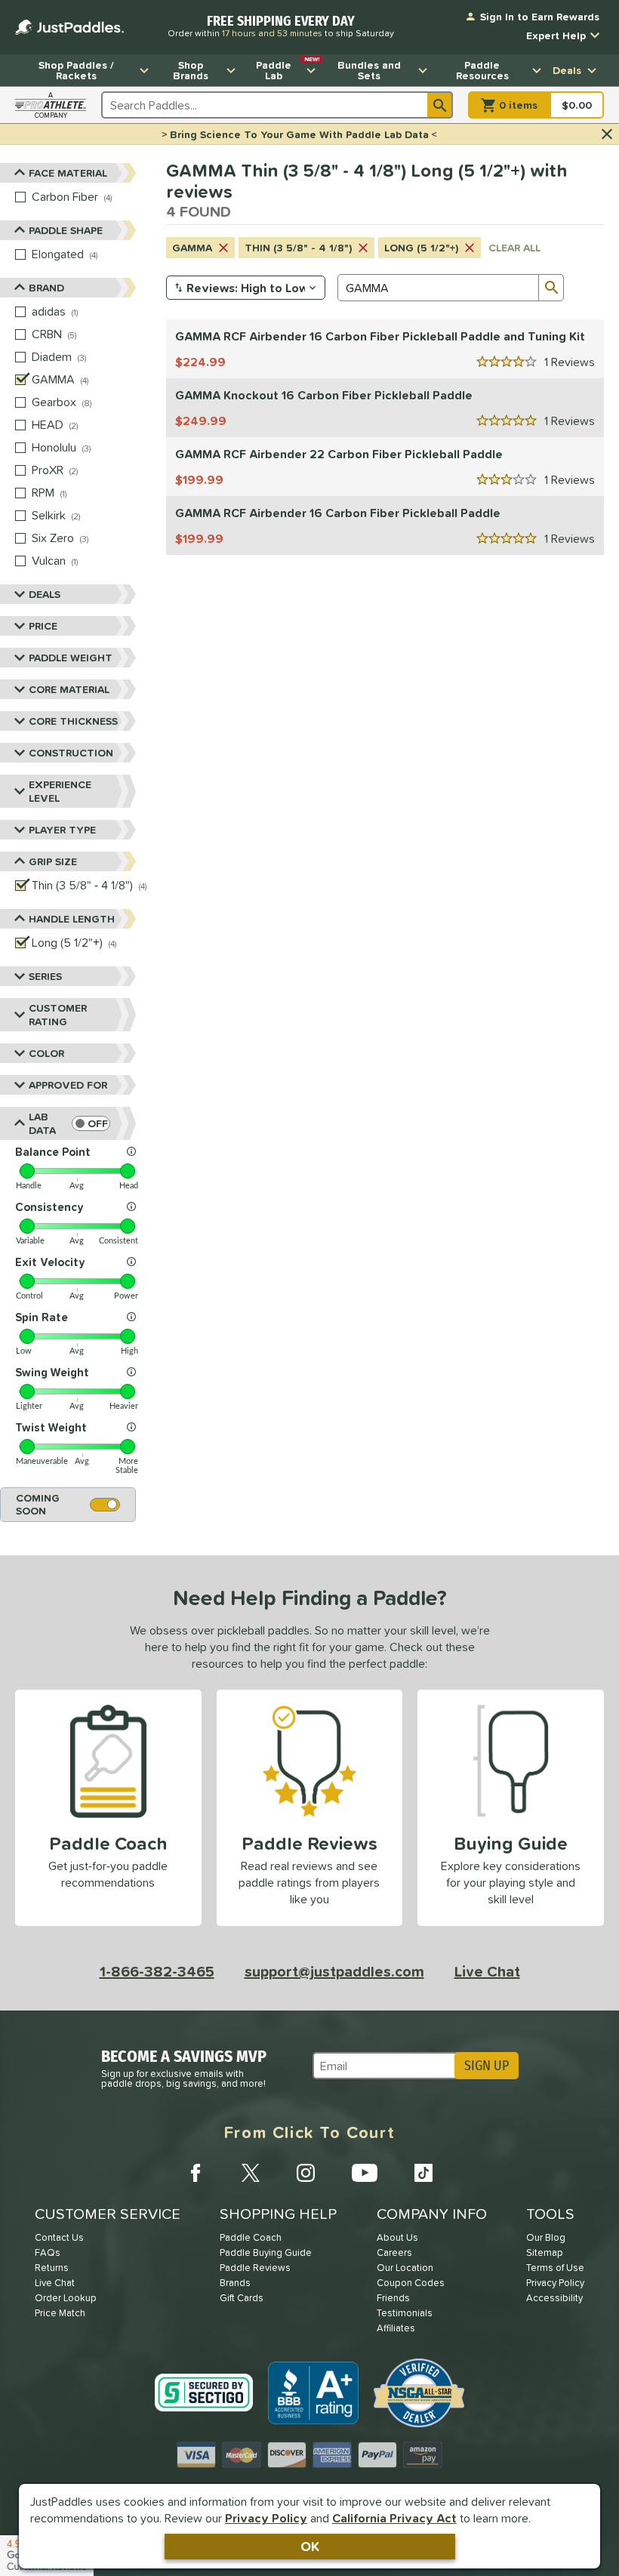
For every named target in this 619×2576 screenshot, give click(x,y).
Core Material (69, 689)
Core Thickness (73, 721)
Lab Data (42, 1123)
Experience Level (60, 791)
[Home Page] (69, 27)
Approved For (68, 1085)
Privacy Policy (266, 2518)
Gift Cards (242, 2298)
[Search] (440, 105)
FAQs (48, 2252)
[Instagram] (306, 2173)
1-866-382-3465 (157, 1971)
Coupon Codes (411, 2283)
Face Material (68, 173)
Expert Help (556, 35)
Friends (393, 2298)
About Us (397, 2237)
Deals (567, 70)
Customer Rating (58, 1015)
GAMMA (192, 248)
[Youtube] (365, 2173)
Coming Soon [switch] (38, 1504)
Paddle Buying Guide (266, 2252)
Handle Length (72, 919)
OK (310, 2546)
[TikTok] (423, 2173)
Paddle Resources (482, 70)
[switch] (91, 1123)
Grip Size (53, 861)
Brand (46, 288)
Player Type (62, 830)
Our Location (405, 2268)
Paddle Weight (71, 658)
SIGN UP (487, 2066)
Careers (394, 2252)
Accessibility (554, 2298)
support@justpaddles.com (334, 1971)
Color (46, 1053)
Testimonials (405, 2313)
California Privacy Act (394, 2518)
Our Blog (546, 2237)
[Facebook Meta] (196, 2173)
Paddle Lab (288, 69)
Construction (71, 753)
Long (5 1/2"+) (421, 248)
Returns (52, 2268)
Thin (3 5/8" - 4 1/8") (298, 248)
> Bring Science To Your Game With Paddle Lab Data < (299, 134)
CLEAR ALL (514, 248)
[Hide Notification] (607, 134)
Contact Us (59, 2237)
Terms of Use (555, 2268)
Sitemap (545, 2252)
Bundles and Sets (369, 70)
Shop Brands (191, 70)
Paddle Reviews (255, 2268)
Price (43, 626)
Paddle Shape (66, 230)
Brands (235, 2283)
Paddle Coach (251, 2237)
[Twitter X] (251, 2173)
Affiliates (396, 2328)
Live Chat (487, 1971)
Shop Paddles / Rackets (76, 70)
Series (45, 976)
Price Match (60, 2313)
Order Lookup (66, 2298)
